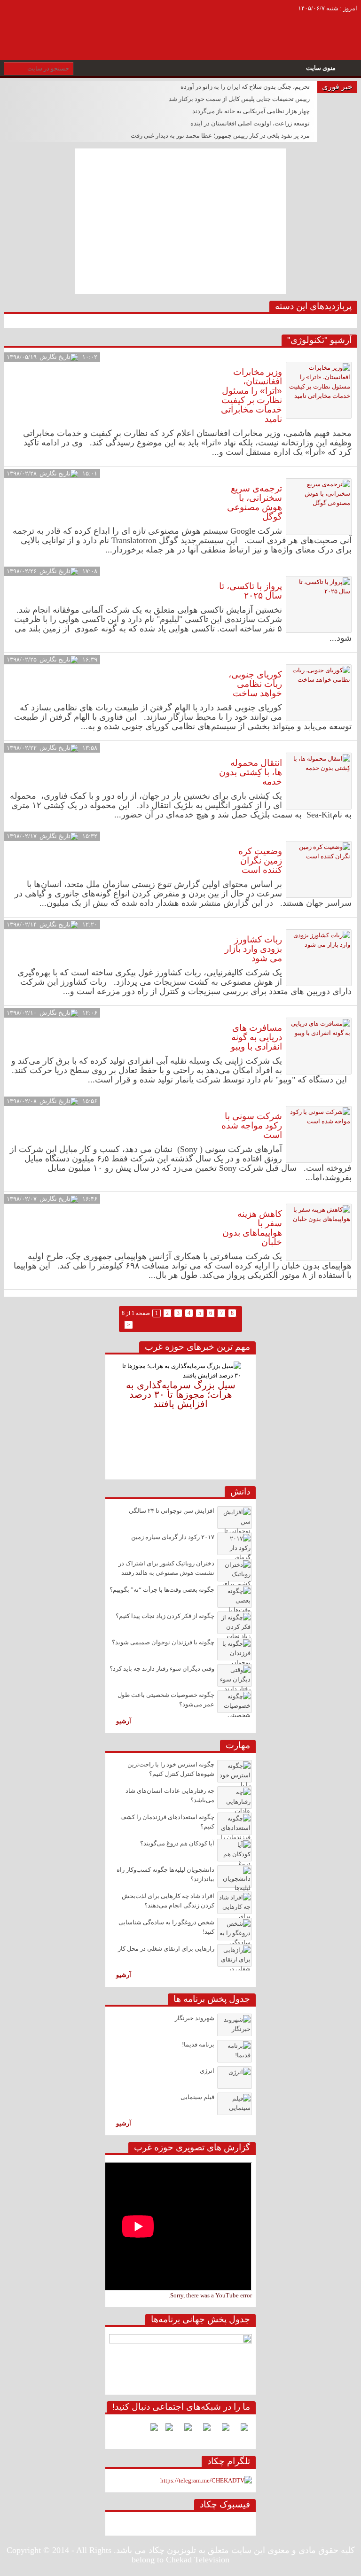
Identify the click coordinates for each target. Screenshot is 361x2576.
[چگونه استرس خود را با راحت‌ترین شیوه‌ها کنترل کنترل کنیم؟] (235, 1771)
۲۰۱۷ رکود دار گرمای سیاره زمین (173, 1537)
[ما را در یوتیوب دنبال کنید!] (165, 2431)
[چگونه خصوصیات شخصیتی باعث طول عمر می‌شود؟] (235, 1702)
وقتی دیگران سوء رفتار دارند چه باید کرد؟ (162, 1669)
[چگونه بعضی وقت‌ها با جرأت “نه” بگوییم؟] (235, 1596)
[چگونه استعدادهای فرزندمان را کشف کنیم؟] (235, 1824)
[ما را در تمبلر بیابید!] (150, 2431)
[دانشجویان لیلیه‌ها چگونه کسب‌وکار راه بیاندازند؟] (235, 1876)
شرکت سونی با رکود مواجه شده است (252, 1125)
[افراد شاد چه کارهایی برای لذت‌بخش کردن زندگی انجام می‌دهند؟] (235, 1903)
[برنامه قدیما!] (235, 2051)
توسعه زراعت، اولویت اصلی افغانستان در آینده (250, 124)
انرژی (207, 2071)
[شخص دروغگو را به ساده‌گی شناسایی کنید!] (235, 1929)
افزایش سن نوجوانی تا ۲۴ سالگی (172, 1511)
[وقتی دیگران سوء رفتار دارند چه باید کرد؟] (235, 1675)
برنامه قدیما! (198, 2045)
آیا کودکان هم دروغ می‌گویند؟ (177, 1844)
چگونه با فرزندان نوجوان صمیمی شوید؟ (163, 1642)
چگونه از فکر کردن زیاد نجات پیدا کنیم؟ (165, 1616)
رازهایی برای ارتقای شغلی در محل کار (166, 1949)
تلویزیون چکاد (202, 20)
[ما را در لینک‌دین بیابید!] (203, 2431)
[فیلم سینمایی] (235, 2104)
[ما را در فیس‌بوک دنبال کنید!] (241, 2431)
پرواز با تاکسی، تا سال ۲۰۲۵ (251, 591)
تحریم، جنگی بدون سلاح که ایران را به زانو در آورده (245, 87)
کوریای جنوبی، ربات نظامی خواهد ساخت (255, 684)
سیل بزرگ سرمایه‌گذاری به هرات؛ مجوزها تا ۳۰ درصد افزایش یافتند (181, 1394)
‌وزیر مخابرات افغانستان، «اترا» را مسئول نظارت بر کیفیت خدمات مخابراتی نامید (251, 395)
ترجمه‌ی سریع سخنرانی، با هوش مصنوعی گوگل (255, 502)
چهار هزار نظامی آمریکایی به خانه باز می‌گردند (251, 111)
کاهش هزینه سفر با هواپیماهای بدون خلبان (252, 1228)
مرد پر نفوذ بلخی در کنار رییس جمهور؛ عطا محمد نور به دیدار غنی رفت (220, 136)
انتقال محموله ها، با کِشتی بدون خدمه (251, 772)
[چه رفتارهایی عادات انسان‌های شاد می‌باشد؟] (235, 1798)
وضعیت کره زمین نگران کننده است (260, 860)
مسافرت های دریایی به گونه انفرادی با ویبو (256, 1037)
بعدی (248, 1413)
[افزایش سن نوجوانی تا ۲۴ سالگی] (235, 1518)
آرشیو (124, 1721)
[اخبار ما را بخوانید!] (184, 2431)
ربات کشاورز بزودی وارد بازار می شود (253, 949)
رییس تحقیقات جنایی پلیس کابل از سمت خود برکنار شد (239, 99)
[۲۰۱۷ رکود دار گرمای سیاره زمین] (235, 1544)
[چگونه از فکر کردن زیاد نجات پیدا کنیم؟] (235, 1623)
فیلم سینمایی (197, 2097)
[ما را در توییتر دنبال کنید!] (222, 2431)
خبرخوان (14, 14)
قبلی (113, 1413)
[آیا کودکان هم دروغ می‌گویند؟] (235, 1850)
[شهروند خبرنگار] (235, 2025)
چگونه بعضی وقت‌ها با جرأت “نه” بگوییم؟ (162, 1590)
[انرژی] (235, 2078)
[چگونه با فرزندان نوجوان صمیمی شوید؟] (235, 1649)
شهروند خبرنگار (195, 2018)
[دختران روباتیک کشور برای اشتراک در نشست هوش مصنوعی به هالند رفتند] (235, 1570)
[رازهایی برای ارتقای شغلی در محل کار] (235, 1955)
